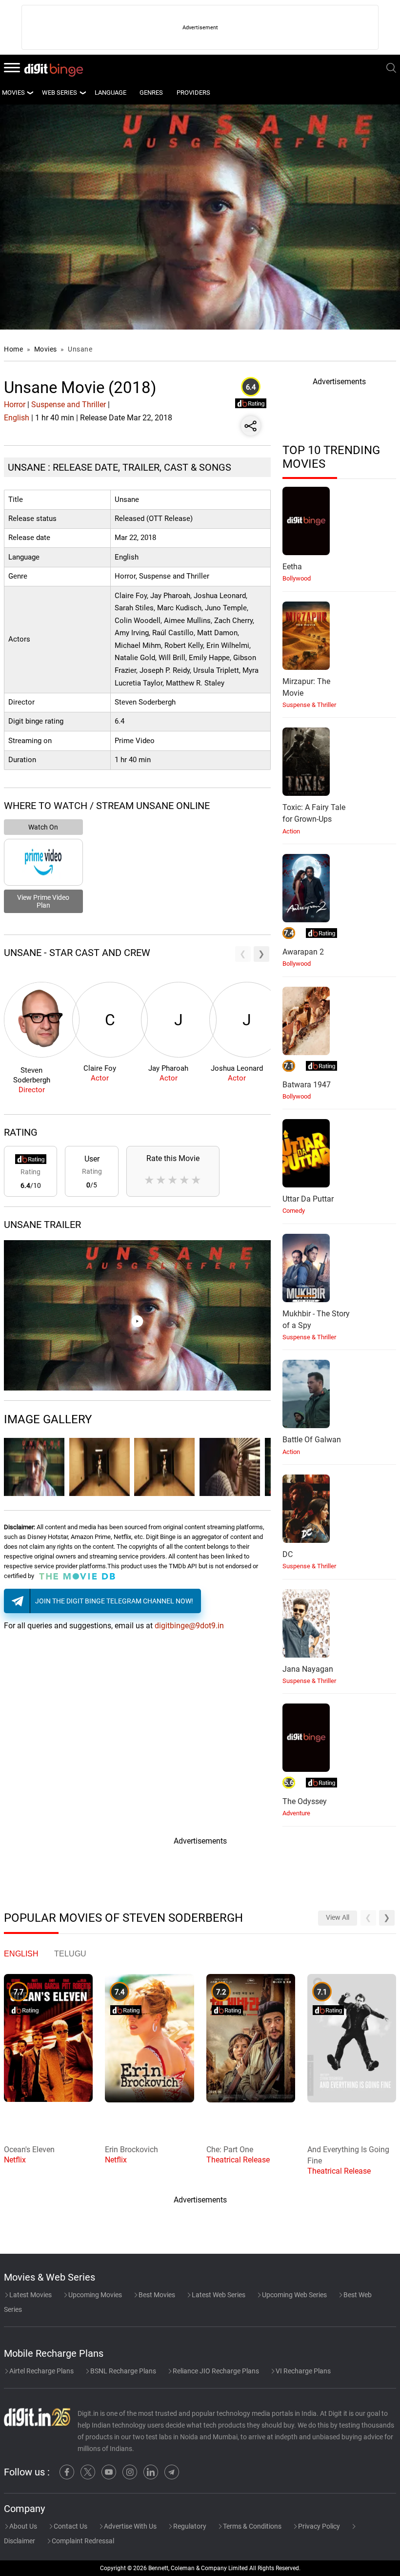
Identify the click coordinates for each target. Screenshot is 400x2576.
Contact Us (70, 2526)
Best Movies (156, 2295)
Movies (47, 349)
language (110, 93)
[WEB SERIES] (82, 93)
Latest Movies (30, 2295)
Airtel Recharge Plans (41, 2371)
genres (151, 93)
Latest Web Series (218, 2295)
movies (13, 93)
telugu (70, 1954)
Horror (15, 405)
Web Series (60, 93)
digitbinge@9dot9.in (189, 1626)
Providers (193, 93)
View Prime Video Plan (43, 901)
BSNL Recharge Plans (122, 2371)
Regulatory (189, 2526)
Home (13, 349)
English (17, 418)
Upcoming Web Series (294, 2295)
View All (338, 1918)
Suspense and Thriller (69, 405)
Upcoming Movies (94, 2295)
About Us (22, 2526)
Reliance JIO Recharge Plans (215, 2371)
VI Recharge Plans (302, 2371)
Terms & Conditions (251, 2526)
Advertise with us (130, 2526)
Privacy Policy (318, 2526)
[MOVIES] (30, 93)
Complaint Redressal (82, 2541)
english (21, 1954)
